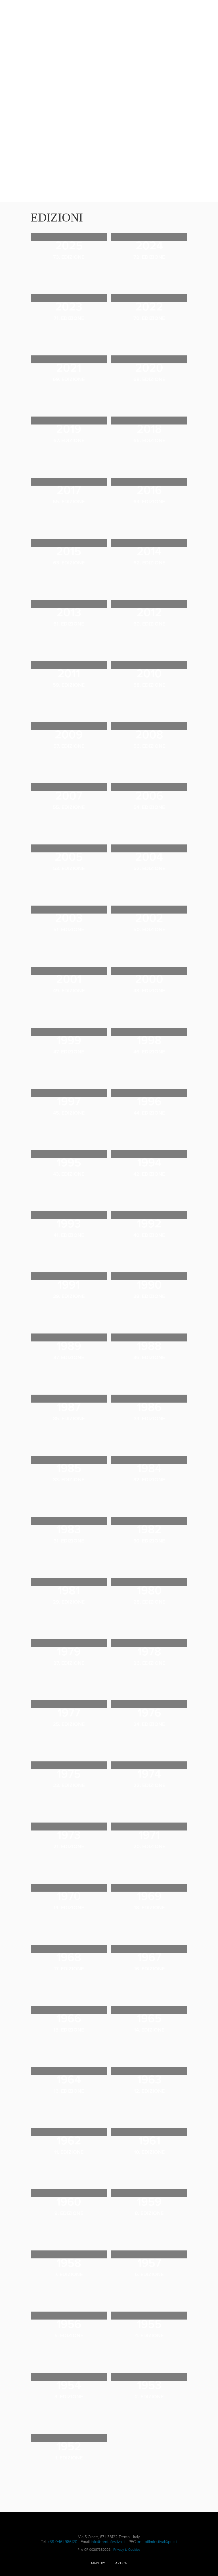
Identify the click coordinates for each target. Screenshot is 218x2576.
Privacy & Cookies (127, 2550)
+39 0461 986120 (63, 2542)
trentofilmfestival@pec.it (157, 2542)
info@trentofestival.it (108, 2542)
